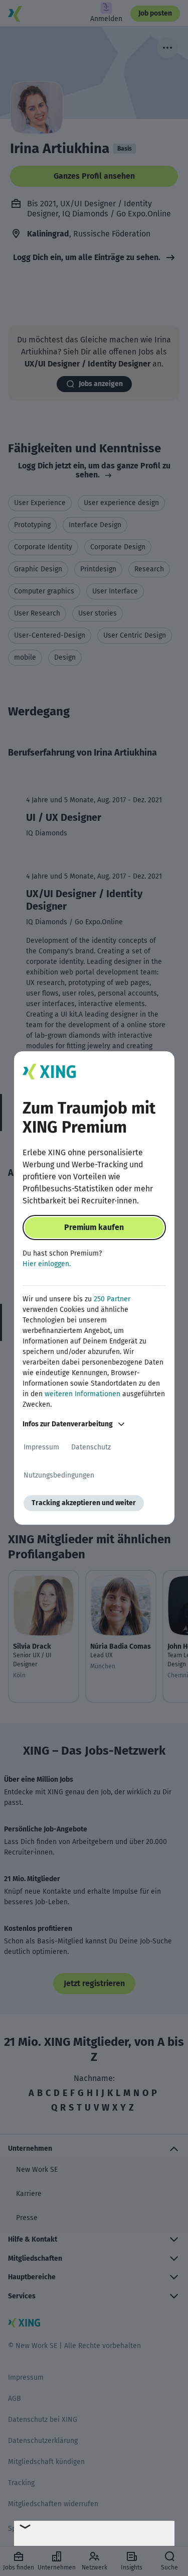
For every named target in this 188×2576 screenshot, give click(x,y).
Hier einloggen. (47, 1264)
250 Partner (112, 1299)
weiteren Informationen (82, 1394)
